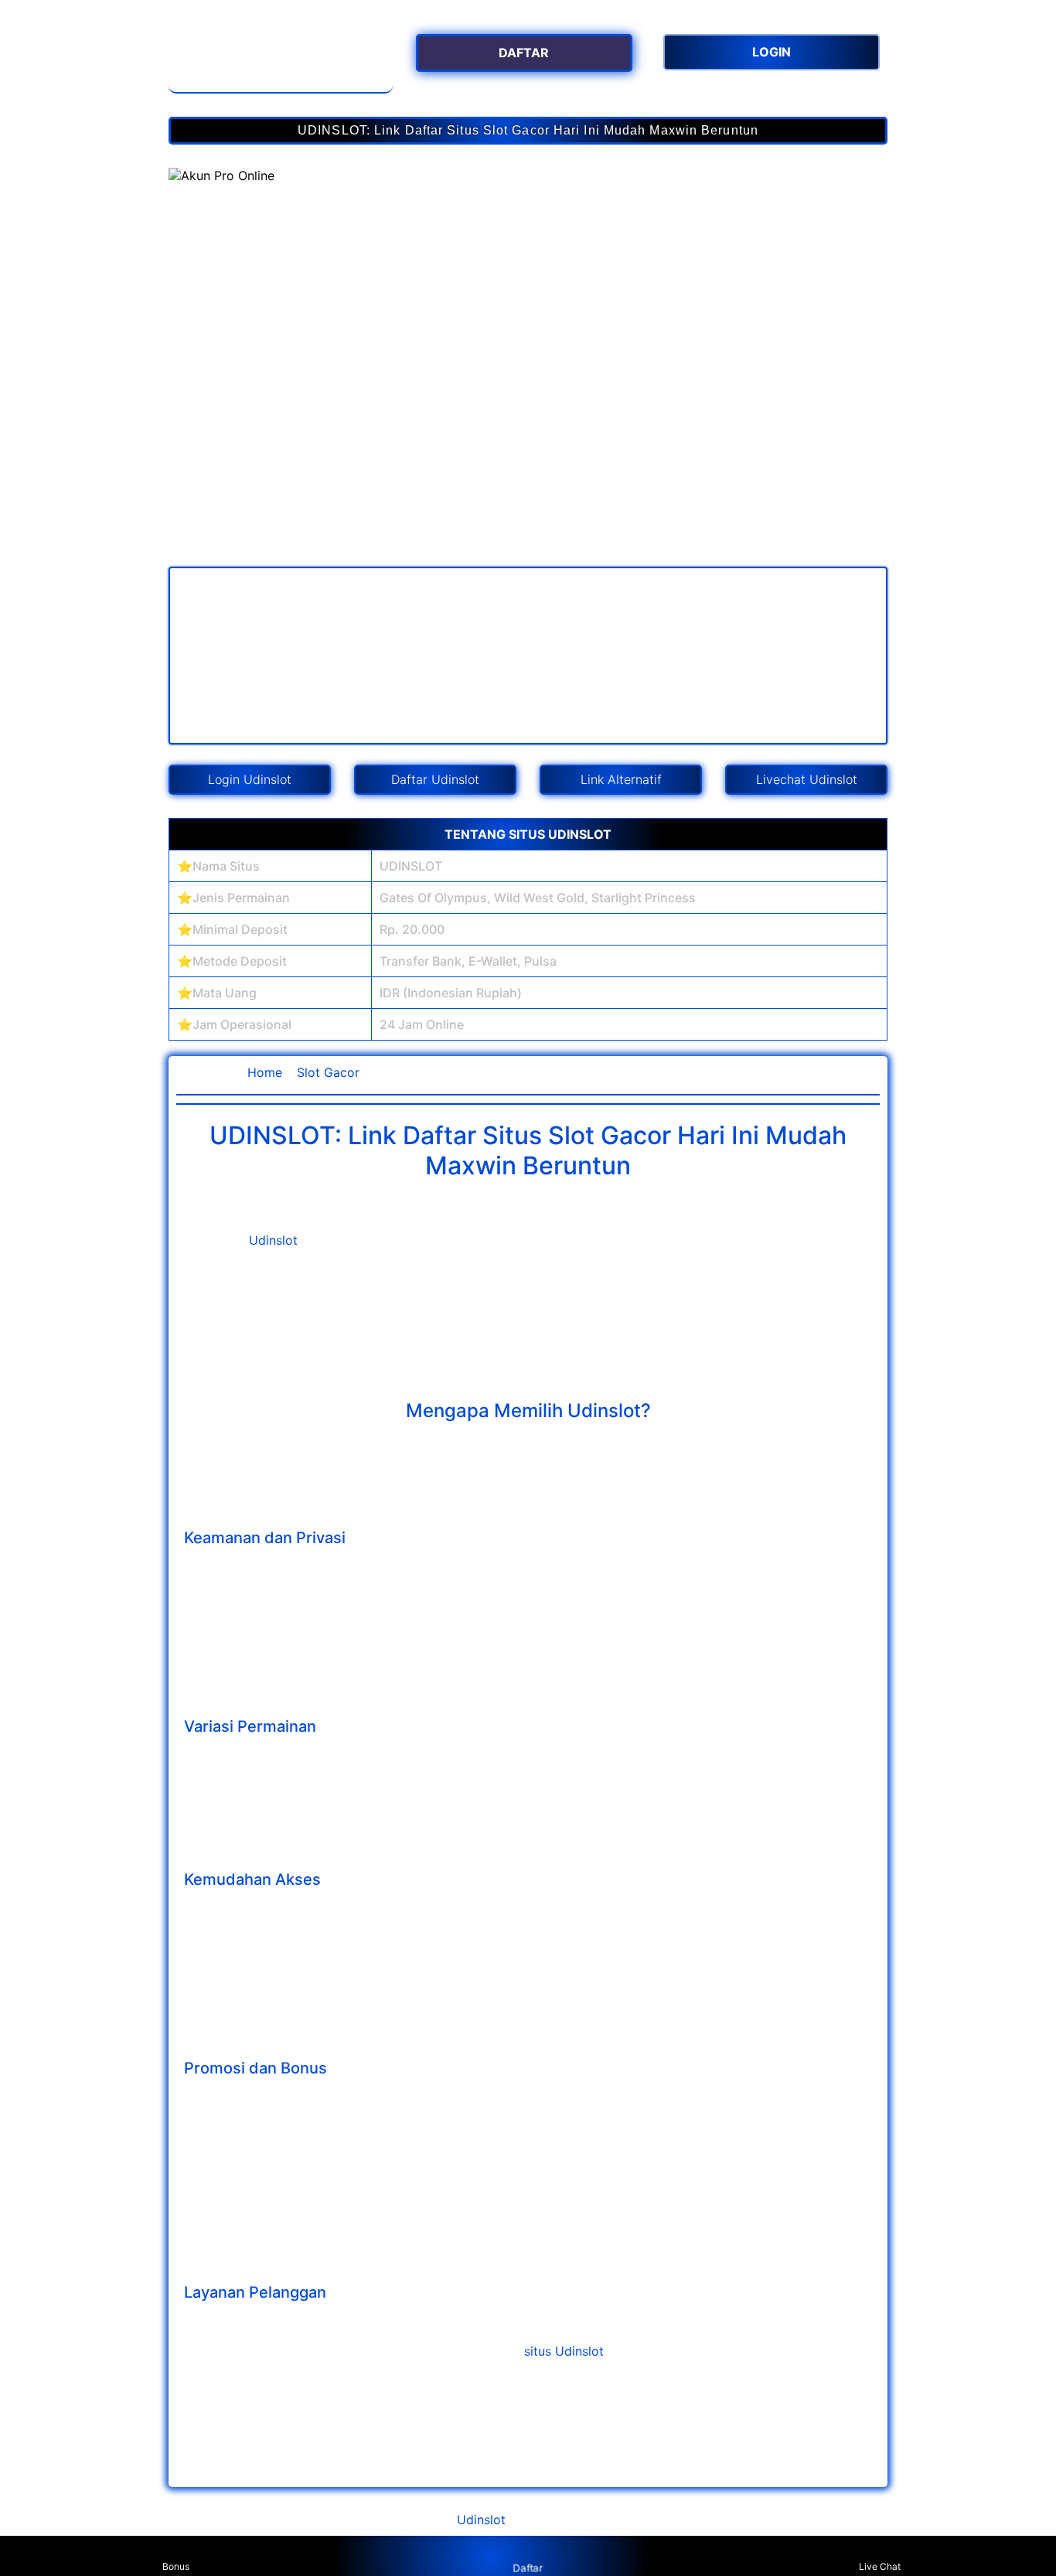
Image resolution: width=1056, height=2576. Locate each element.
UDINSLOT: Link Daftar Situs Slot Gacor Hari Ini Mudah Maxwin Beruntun (528, 130)
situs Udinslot (564, 2351)
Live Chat (880, 2566)
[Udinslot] (281, 58)
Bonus (176, 2566)
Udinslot (273, 1240)
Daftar (528, 2567)
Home (265, 1072)
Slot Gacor (328, 1072)
